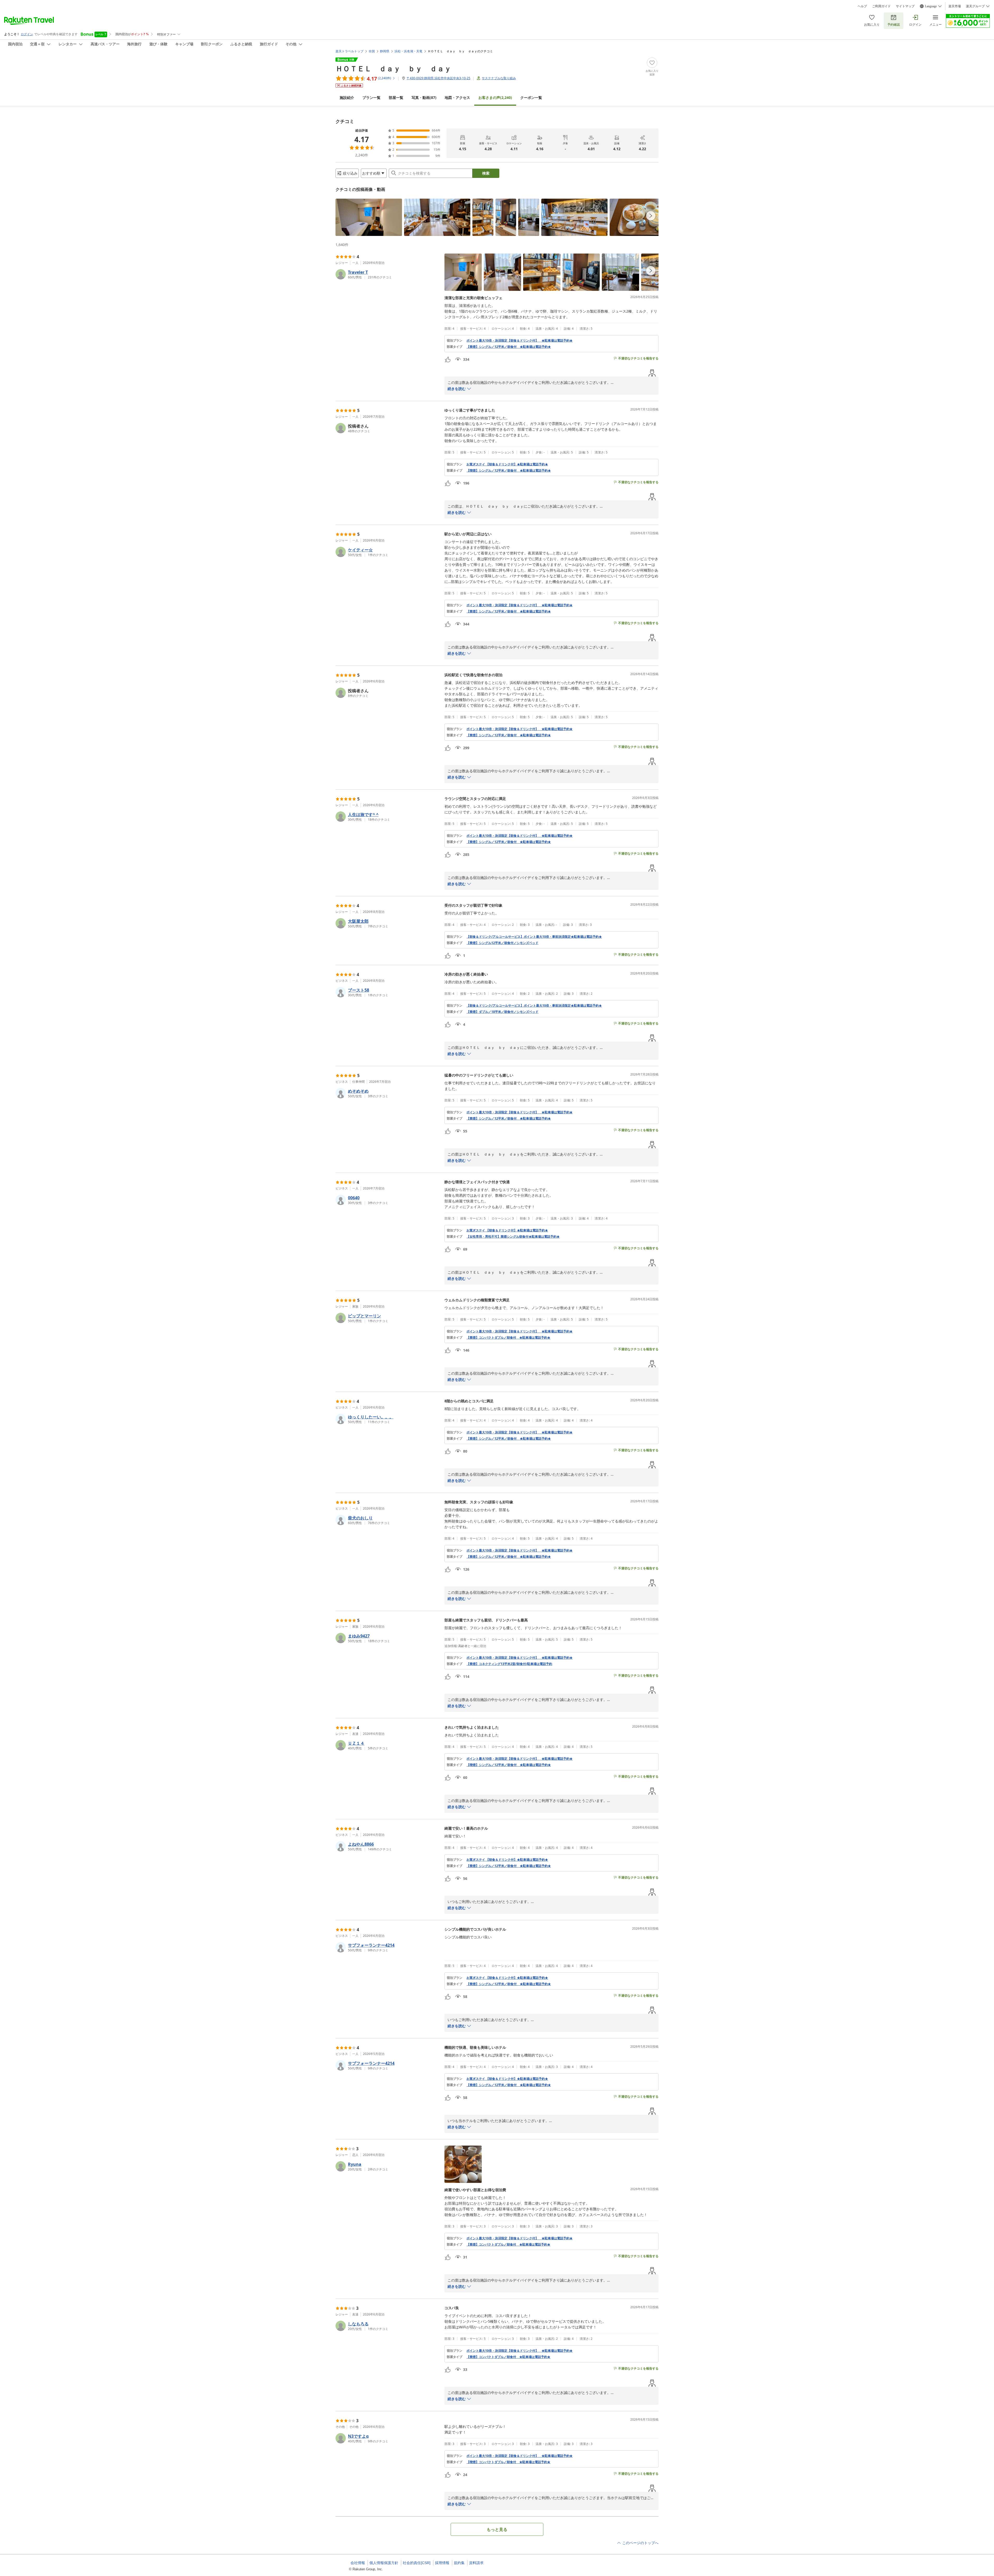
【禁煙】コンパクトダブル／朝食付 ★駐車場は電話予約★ (508, 1338)
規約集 (459, 2563)
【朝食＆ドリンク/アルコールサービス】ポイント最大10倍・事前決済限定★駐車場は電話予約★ (534, 937)
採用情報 (442, 2563)
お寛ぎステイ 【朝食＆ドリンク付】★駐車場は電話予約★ (507, 464)
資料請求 (476, 2563)
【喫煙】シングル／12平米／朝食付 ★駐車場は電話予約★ (509, 471)
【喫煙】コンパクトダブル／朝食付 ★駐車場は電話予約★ (508, 2462)
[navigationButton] (651, 216)
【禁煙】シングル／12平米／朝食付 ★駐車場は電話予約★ (509, 347)
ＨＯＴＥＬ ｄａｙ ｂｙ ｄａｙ (393, 68)
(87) (424, 98)
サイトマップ (905, 6)
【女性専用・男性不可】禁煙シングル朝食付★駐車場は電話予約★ (513, 1237)
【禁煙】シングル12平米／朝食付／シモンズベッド (502, 943)
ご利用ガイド (881, 6)
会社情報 (358, 2563)
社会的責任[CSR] (417, 2563)
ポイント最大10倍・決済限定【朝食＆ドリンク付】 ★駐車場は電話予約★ (520, 341)
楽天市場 (955, 6)
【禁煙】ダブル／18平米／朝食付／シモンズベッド (502, 1012)
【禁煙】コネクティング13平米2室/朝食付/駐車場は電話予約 (509, 1664)
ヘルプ (862, 6)
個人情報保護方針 (384, 2563)
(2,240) (495, 98)
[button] (369, 217)
